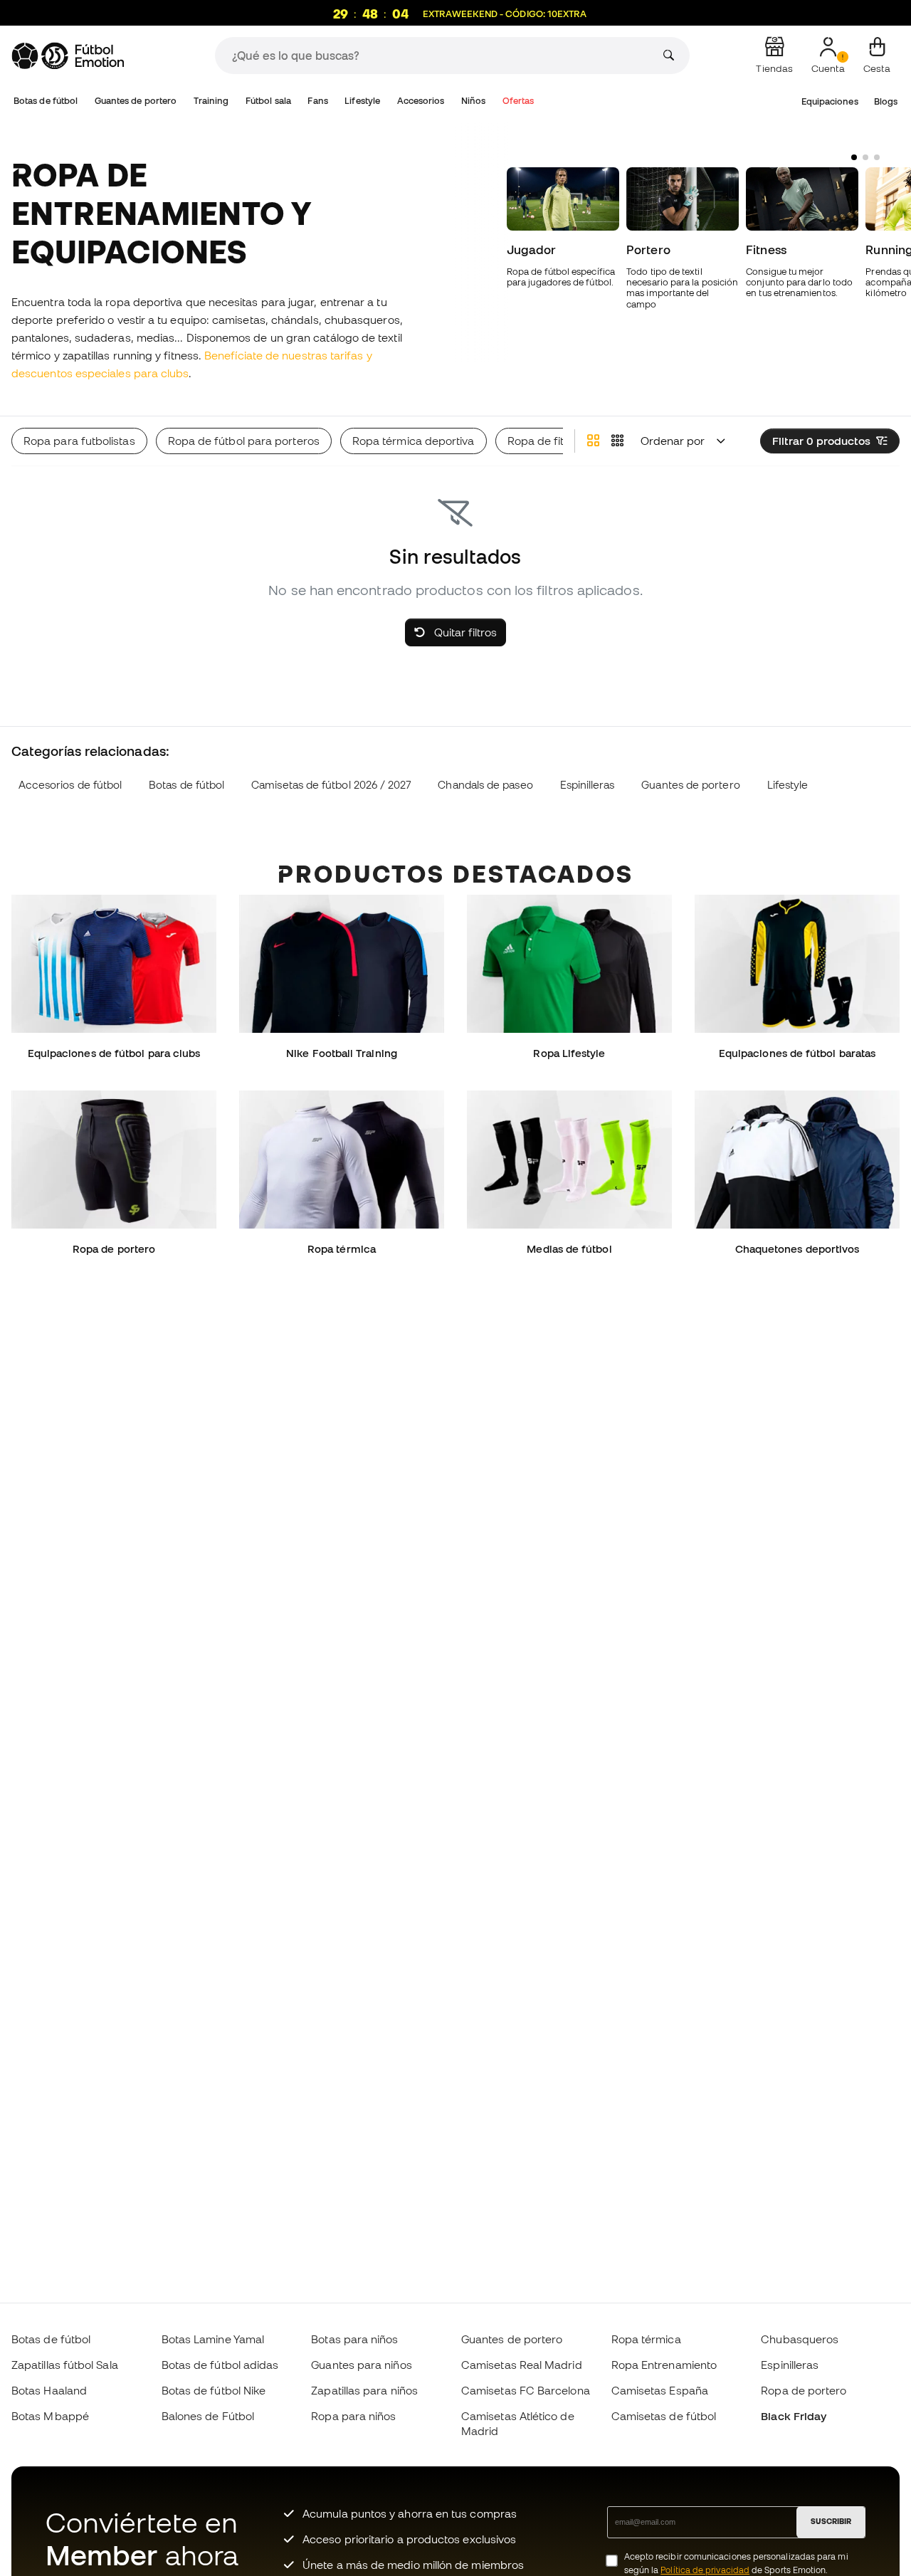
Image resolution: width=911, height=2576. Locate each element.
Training (211, 101)
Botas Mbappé (50, 2416)
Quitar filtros (464, 632)
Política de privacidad (705, 2570)
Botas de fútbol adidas (220, 2365)
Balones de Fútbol (208, 2416)
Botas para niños (354, 2339)
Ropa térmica (646, 2339)
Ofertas (518, 101)
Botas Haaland (49, 2390)
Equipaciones (830, 101)
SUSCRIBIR (831, 2521)
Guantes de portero (136, 101)
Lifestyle (362, 101)
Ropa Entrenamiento (664, 2365)
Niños (473, 101)
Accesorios (421, 101)
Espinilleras (588, 785)
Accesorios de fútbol (70, 785)
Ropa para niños (353, 2416)
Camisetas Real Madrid (522, 2365)
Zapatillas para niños (364, 2390)
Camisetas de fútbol (664, 2416)
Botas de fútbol (46, 101)
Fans (317, 101)
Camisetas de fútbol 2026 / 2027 (331, 785)
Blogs (886, 101)
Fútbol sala (268, 101)
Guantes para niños (361, 2365)
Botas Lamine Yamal (213, 2339)
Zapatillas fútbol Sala (65, 2365)
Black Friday (794, 2416)
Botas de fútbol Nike (214, 2390)
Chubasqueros (800, 2339)
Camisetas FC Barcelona (526, 2390)
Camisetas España (660, 2390)
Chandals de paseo (485, 785)
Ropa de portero (804, 2390)
